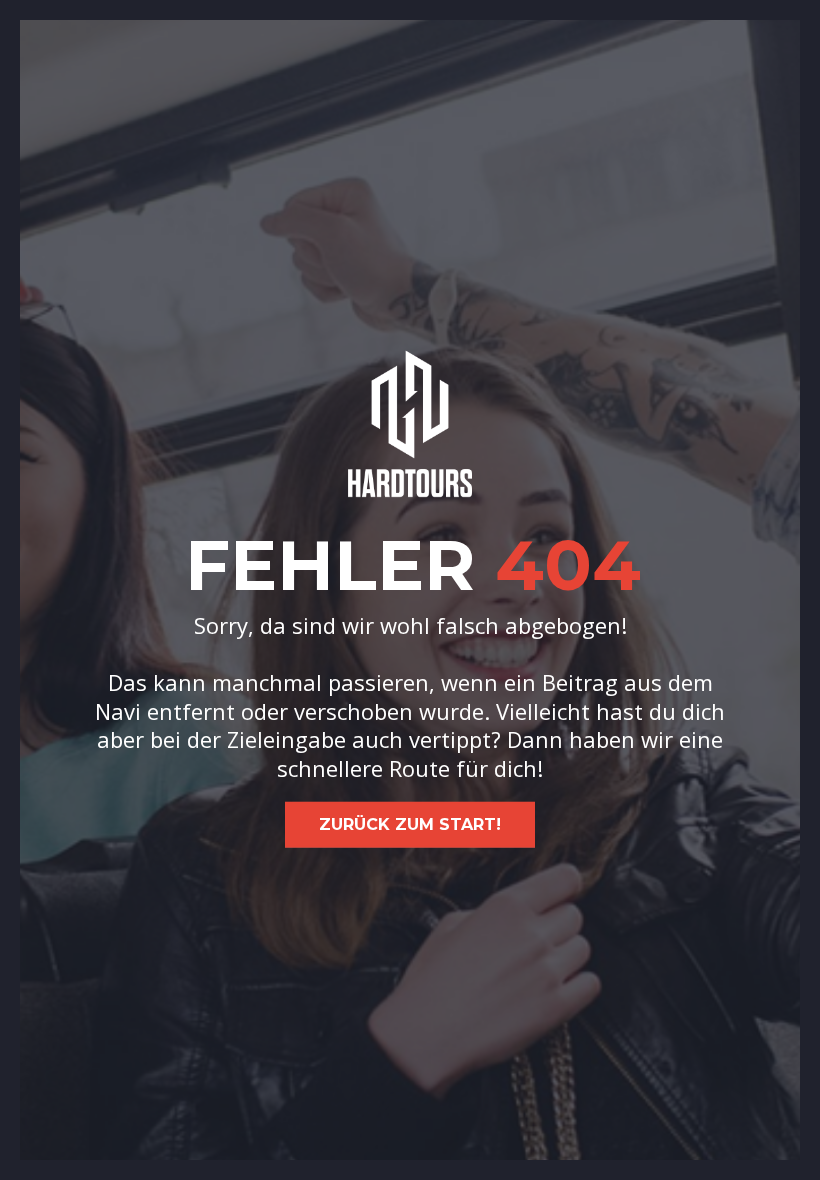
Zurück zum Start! (410, 824)
